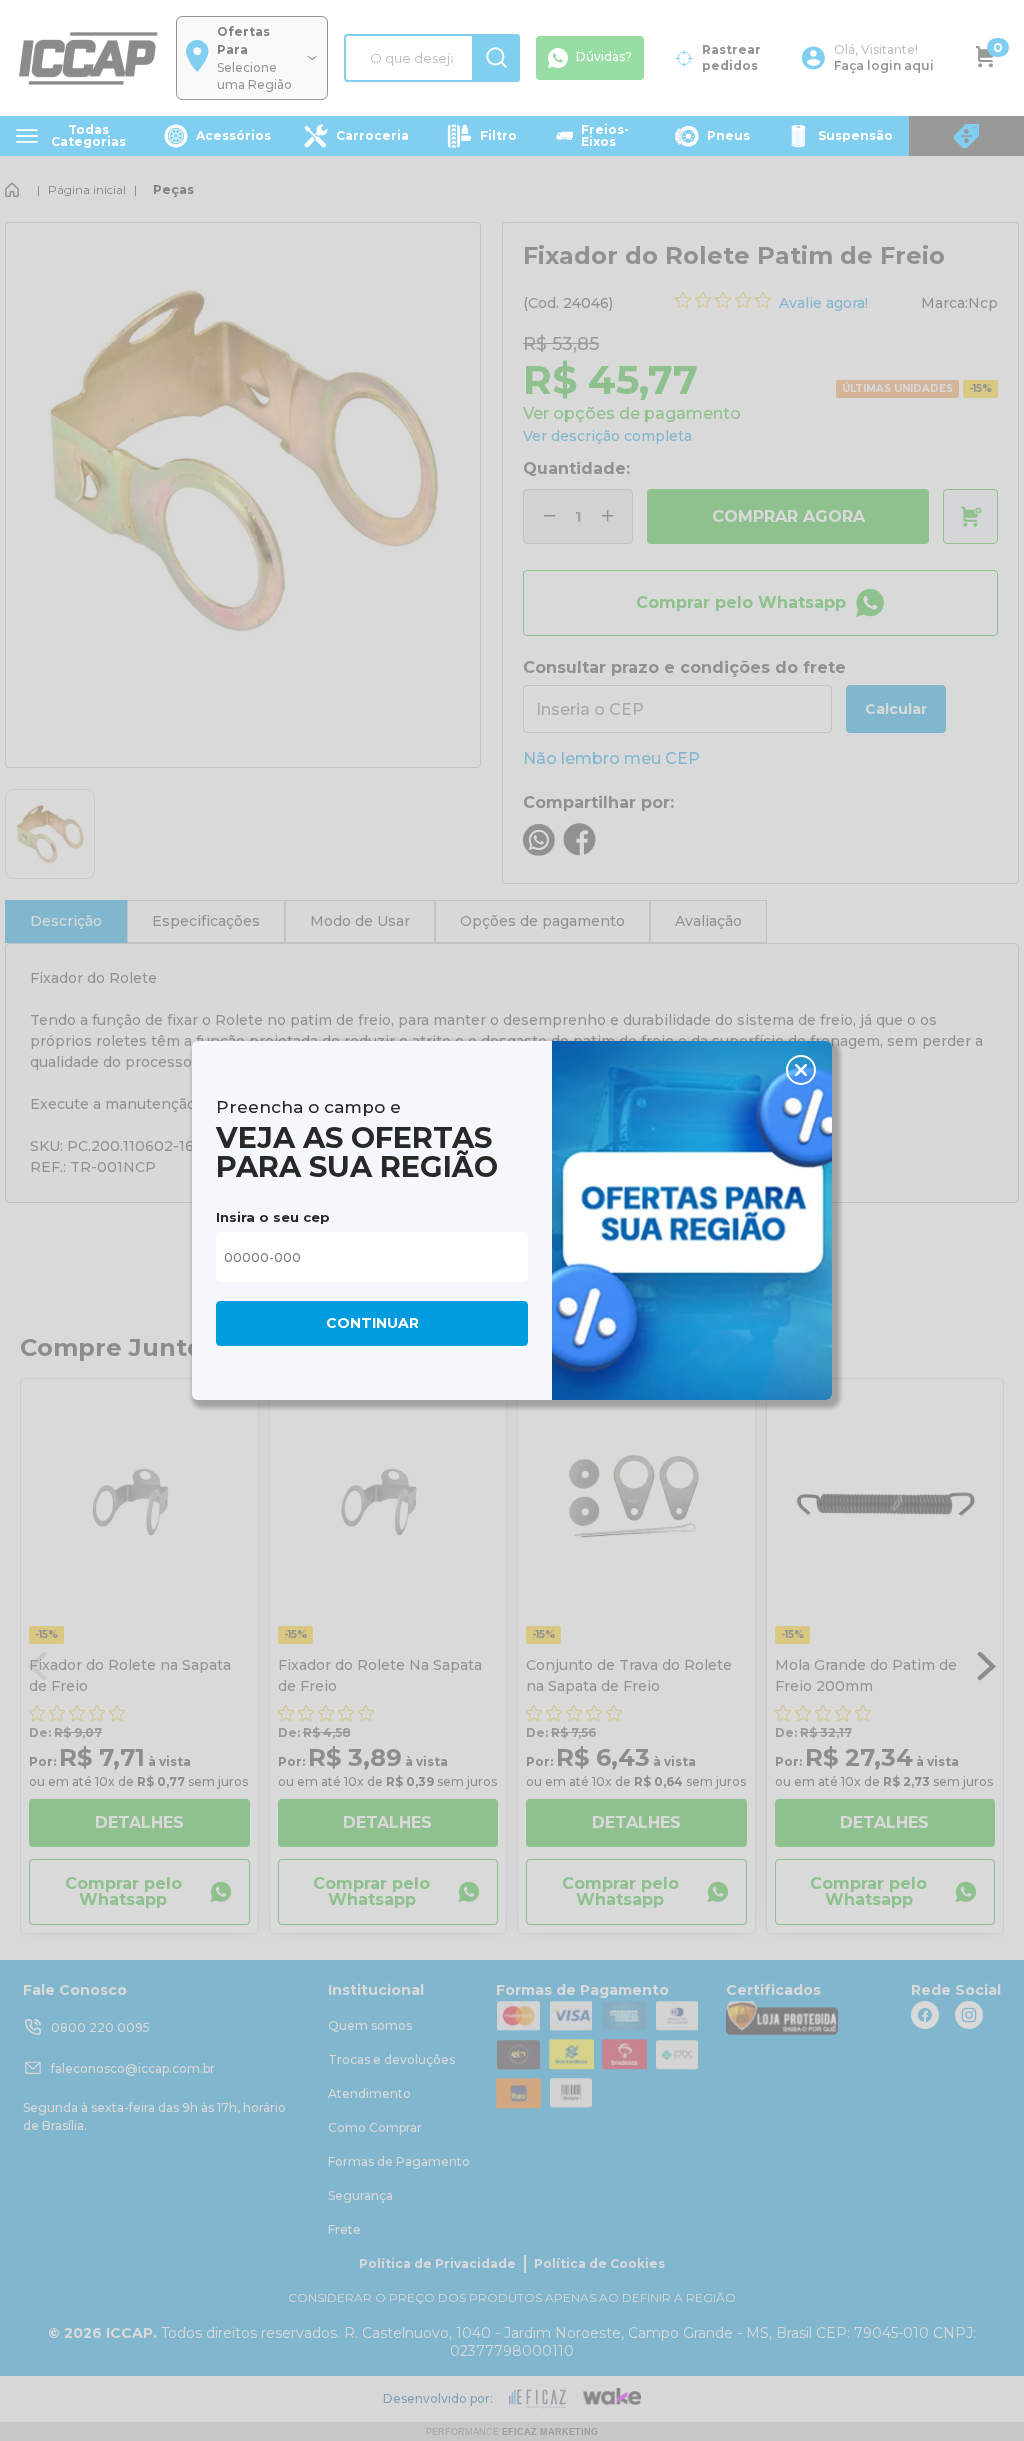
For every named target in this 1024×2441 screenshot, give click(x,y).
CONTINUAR (372, 1323)
